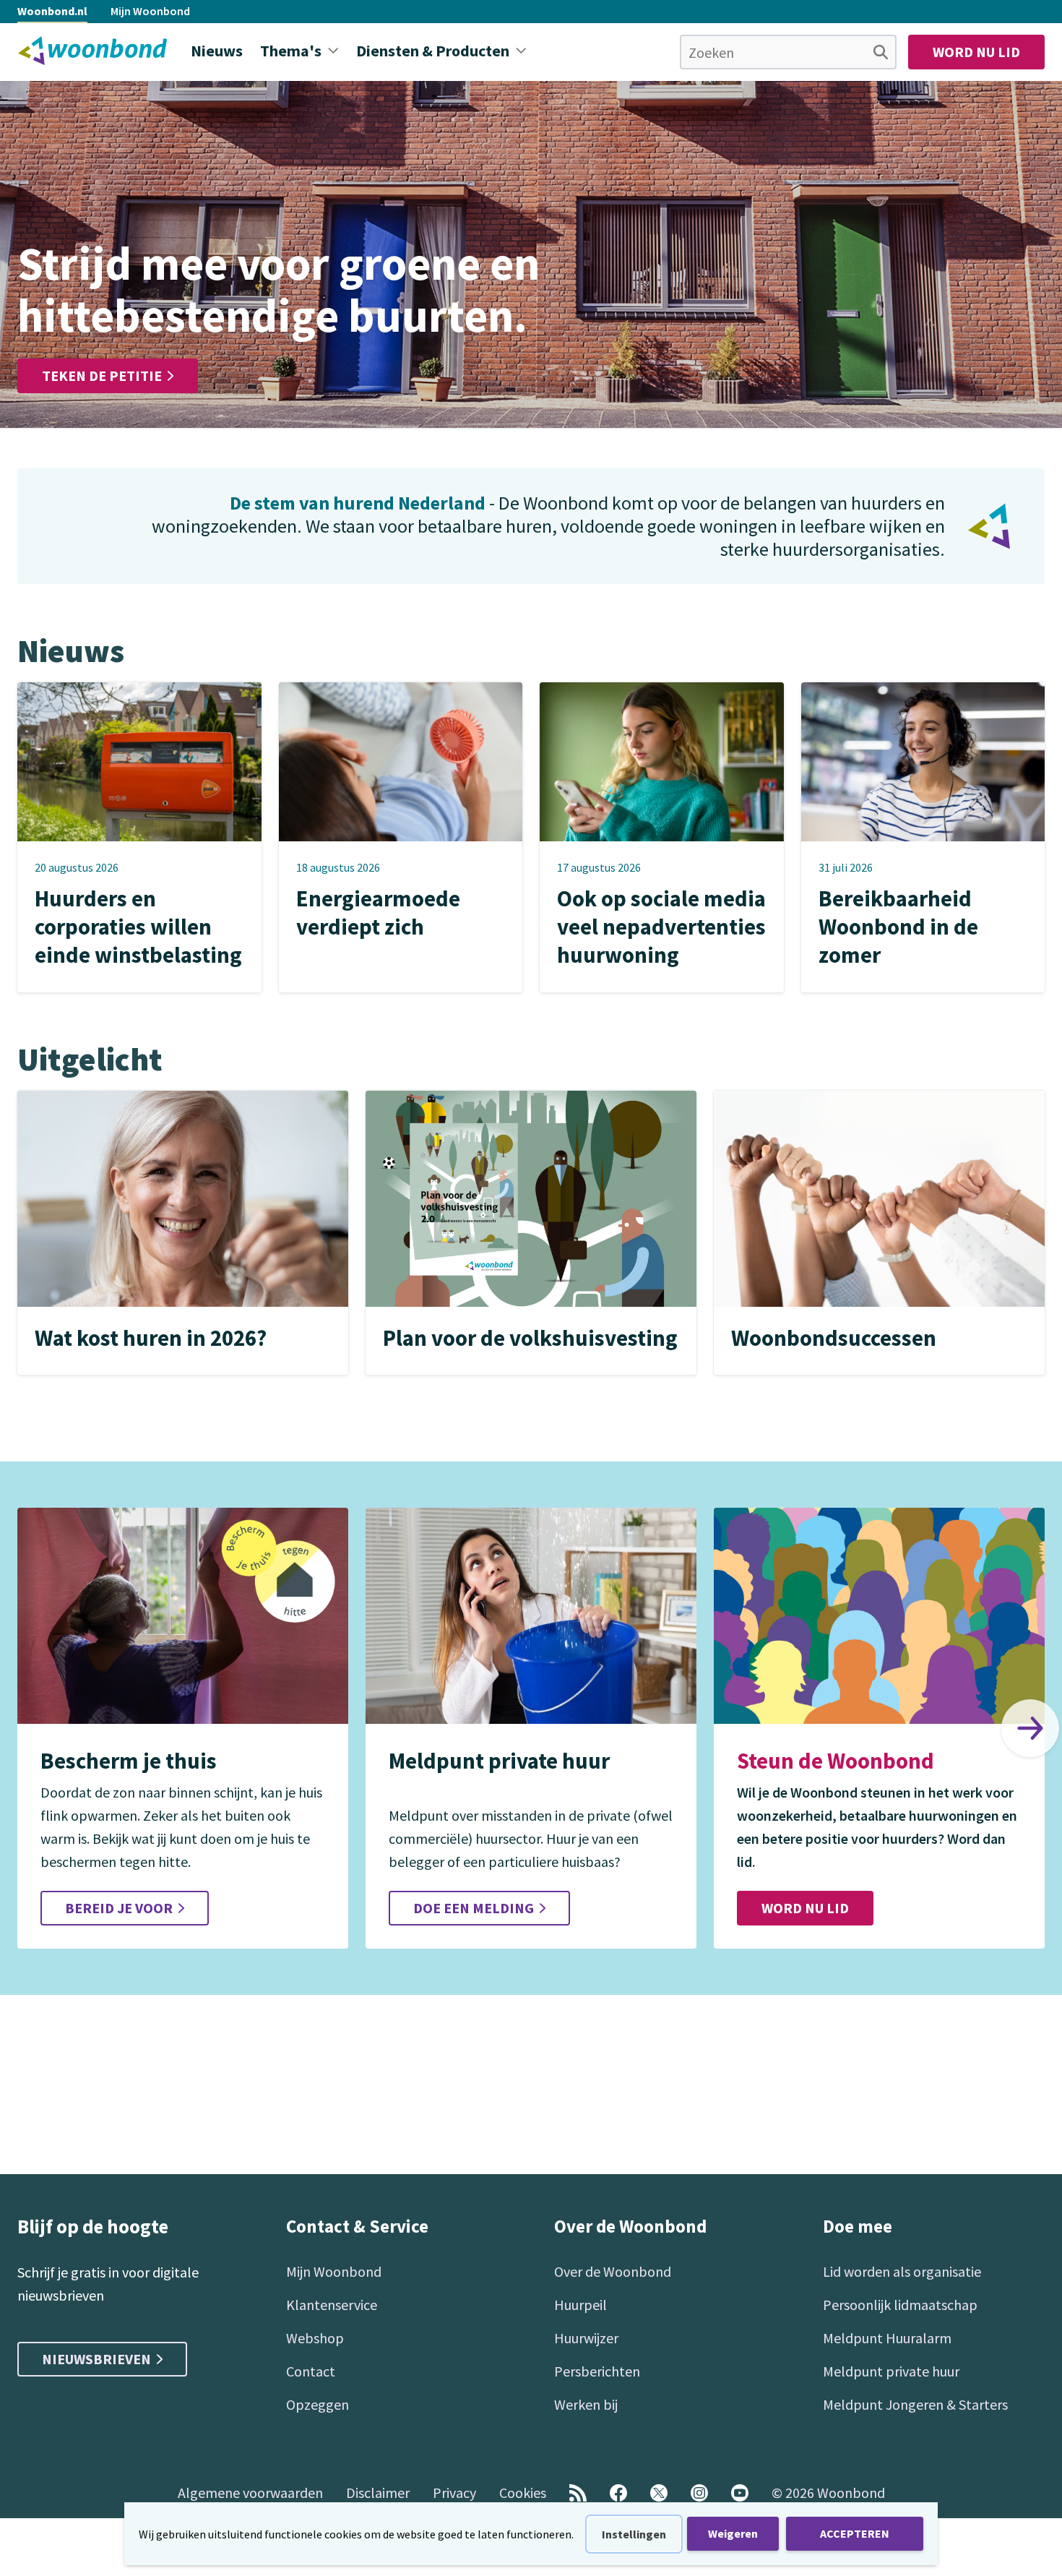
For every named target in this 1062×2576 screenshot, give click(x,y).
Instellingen (634, 2534)
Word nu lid (976, 52)
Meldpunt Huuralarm (887, 2338)
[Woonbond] (92, 51)
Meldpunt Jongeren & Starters (915, 2404)
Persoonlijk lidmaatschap (900, 2305)
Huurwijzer (586, 2338)
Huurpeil (580, 2305)
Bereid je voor (119, 1908)
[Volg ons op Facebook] (618, 2493)
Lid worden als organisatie (902, 2271)
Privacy (454, 2493)
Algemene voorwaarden (250, 2493)
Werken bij (586, 2404)
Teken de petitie (102, 375)
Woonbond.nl (52, 11)
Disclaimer (378, 2493)
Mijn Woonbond (150, 11)
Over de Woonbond (613, 2271)
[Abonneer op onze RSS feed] (578, 2493)
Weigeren (733, 2533)
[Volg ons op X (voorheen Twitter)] (659, 2493)
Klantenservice (332, 2305)
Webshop (315, 2338)
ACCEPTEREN (855, 2533)
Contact (311, 2371)
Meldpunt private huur (891, 2371)
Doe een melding (474, 1908)
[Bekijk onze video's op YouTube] (740, 2493)
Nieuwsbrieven (96, 2359)
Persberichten (597, 2371)
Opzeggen (318, 2404)
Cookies (523, 2493)
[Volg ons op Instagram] (699, 2493)
